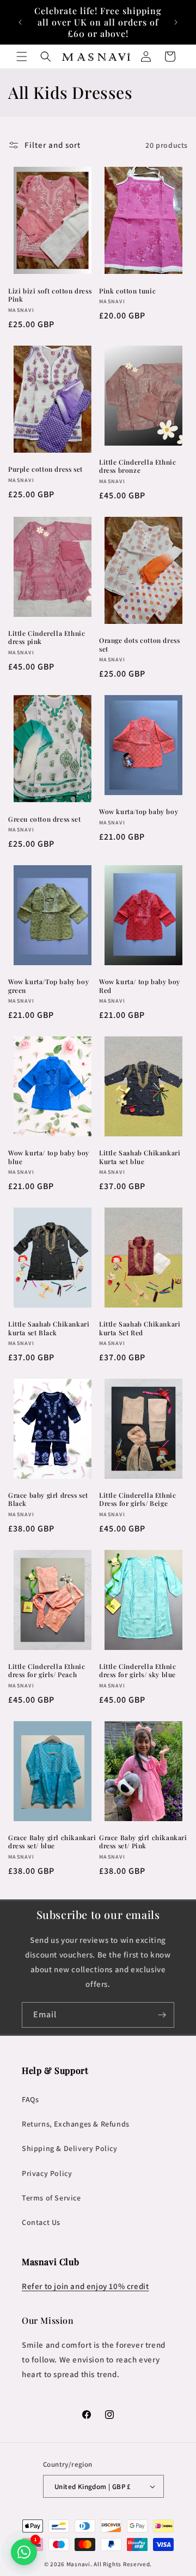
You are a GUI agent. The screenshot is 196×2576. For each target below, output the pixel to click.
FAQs (30, 2099)
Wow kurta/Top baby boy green (48, 986)
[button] (22, 57)
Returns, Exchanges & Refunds (76, 2124)
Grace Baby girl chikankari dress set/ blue (52, 1842)
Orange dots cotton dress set (139, 645)
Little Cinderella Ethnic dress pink (47, 638)
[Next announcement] (176, 22)
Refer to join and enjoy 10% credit (85, 2286)
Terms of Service (51, 2198)
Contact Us (41, 2222)
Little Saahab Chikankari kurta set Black (49, 1328)
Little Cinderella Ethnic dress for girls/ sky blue (137, 1671)
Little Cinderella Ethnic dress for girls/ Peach (47, 1671)
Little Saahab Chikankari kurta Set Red (140, 1328)
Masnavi (78, 2564)
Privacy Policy (47, 2173)
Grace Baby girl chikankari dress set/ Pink (143, 1842)
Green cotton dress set (44, 819)
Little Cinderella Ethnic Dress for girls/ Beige (137, 1500)
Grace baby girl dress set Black (48, 1500)
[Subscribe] (162, 2015)
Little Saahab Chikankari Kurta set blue (140, 1157)
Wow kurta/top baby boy (139, 812)
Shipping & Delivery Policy (70, 2148)
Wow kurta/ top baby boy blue (49, 1157)
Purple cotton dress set (45, 469)
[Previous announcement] (20, 22)
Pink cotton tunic (127, 291)
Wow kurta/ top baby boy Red (140, 986)
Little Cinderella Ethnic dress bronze (137, 467)
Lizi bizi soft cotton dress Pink (50, 295)
